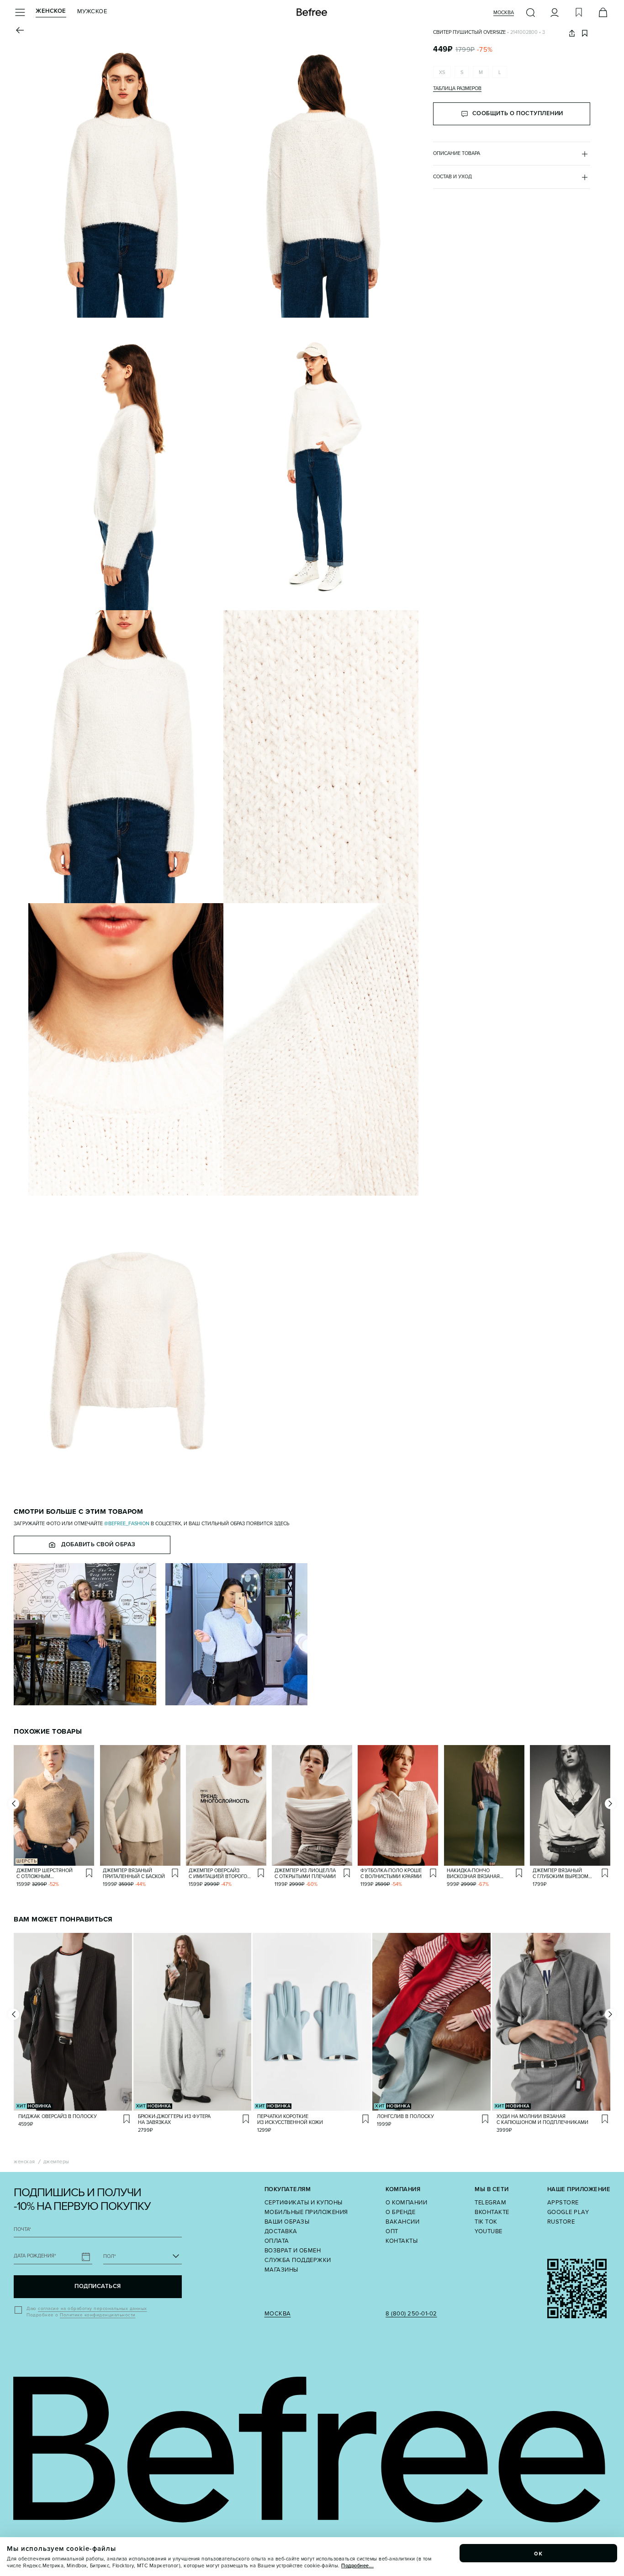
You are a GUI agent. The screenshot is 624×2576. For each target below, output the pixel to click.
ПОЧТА (22, 2229)
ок (539, 2553)
